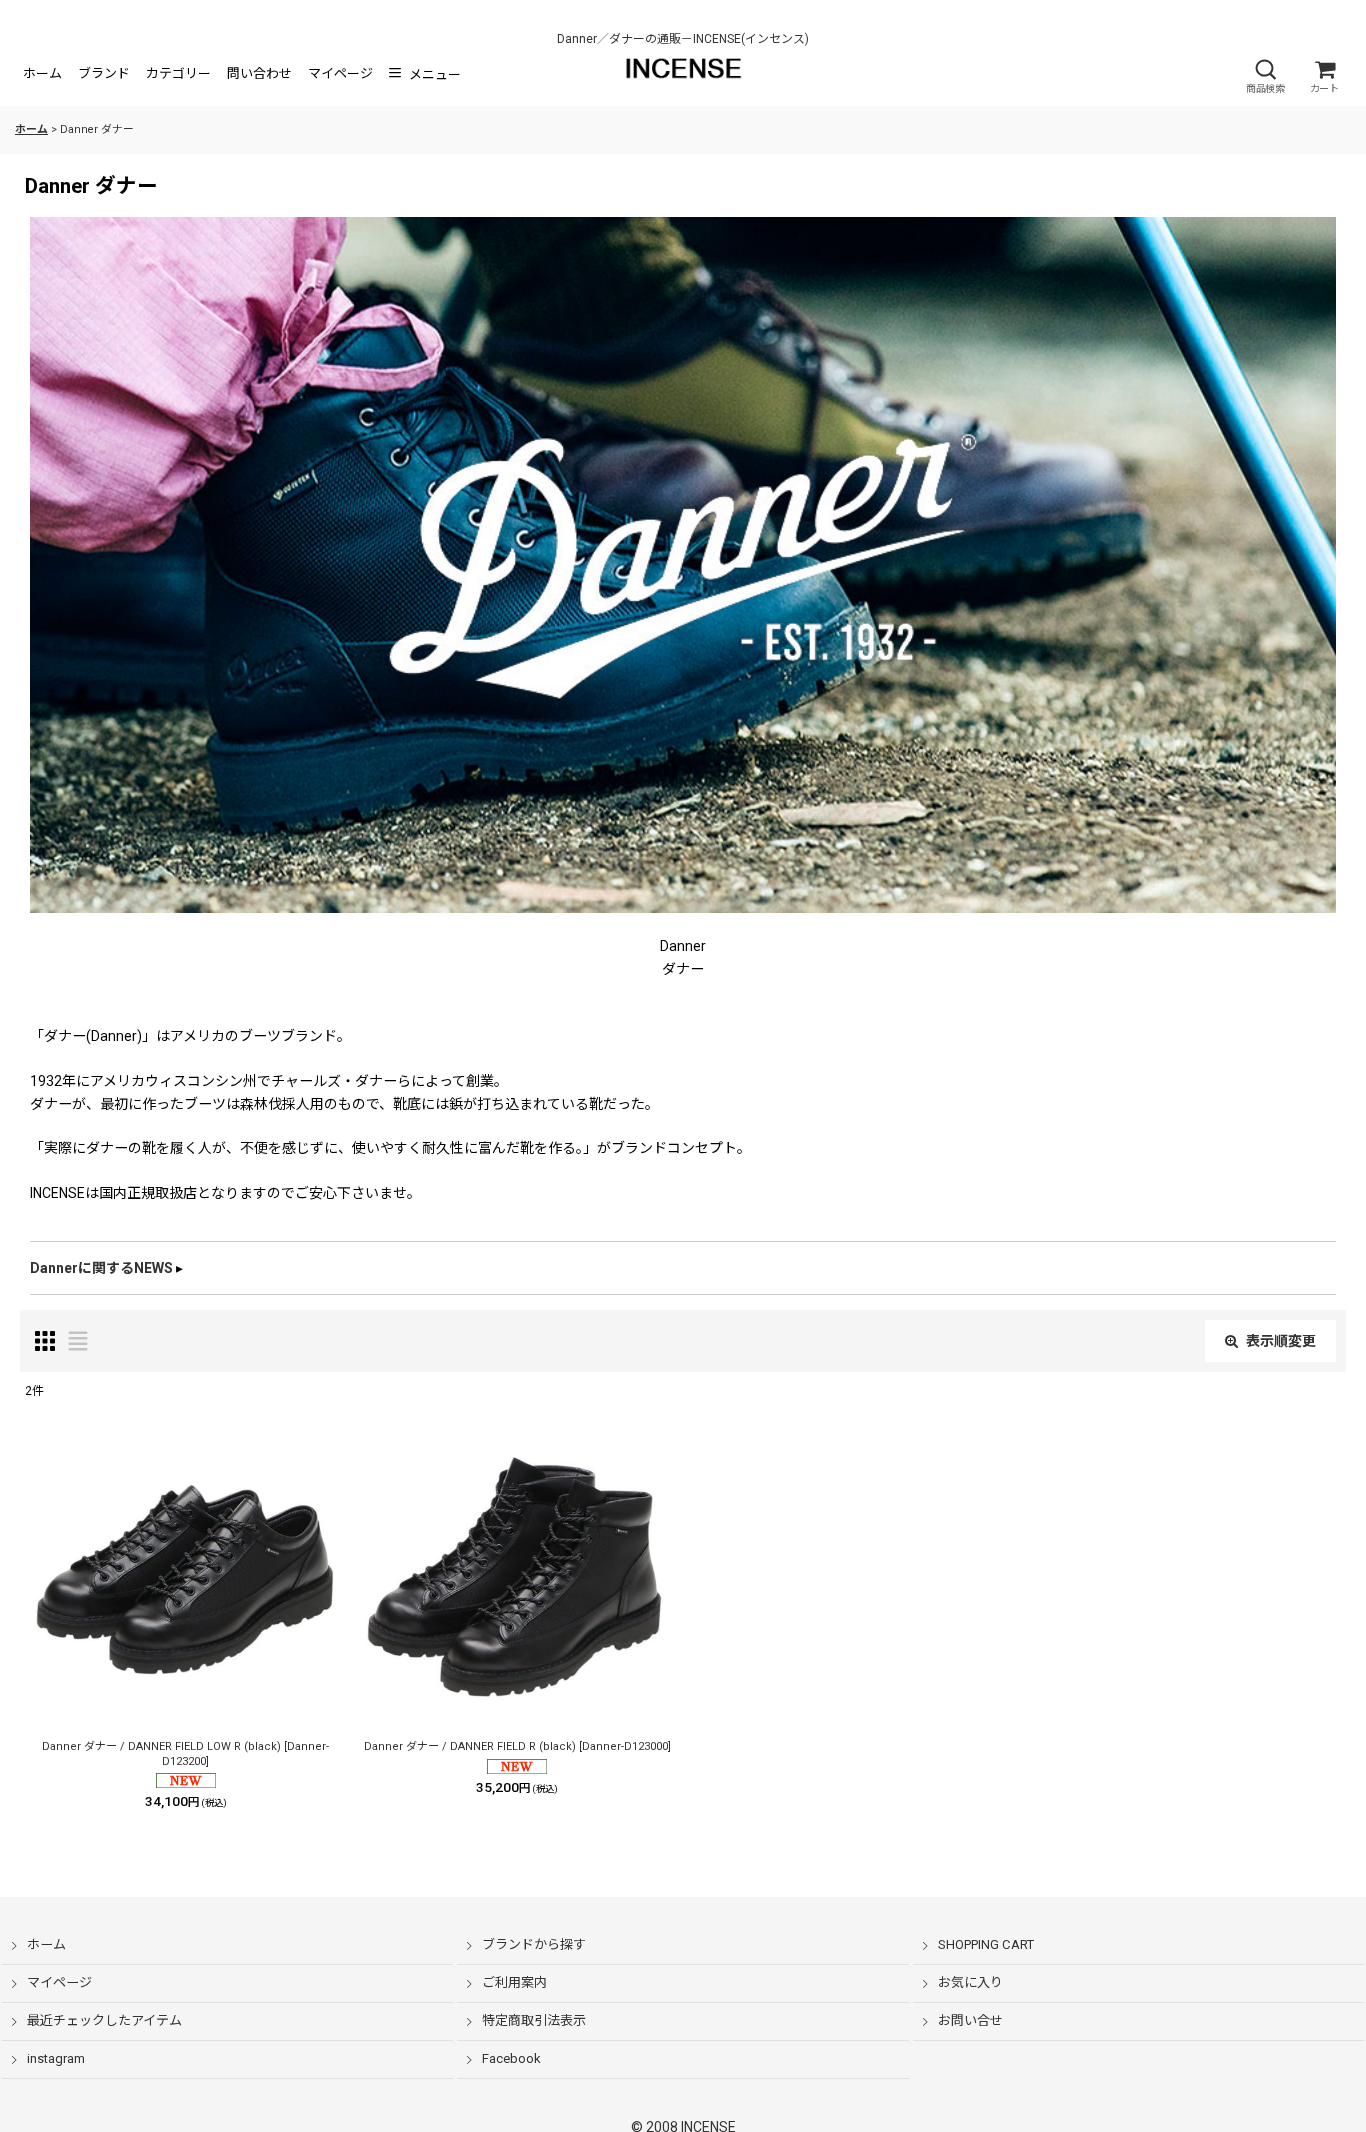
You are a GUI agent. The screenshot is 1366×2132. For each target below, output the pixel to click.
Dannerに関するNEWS (101, 1268)
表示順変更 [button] (1281, 1341)
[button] (1265, 76)
